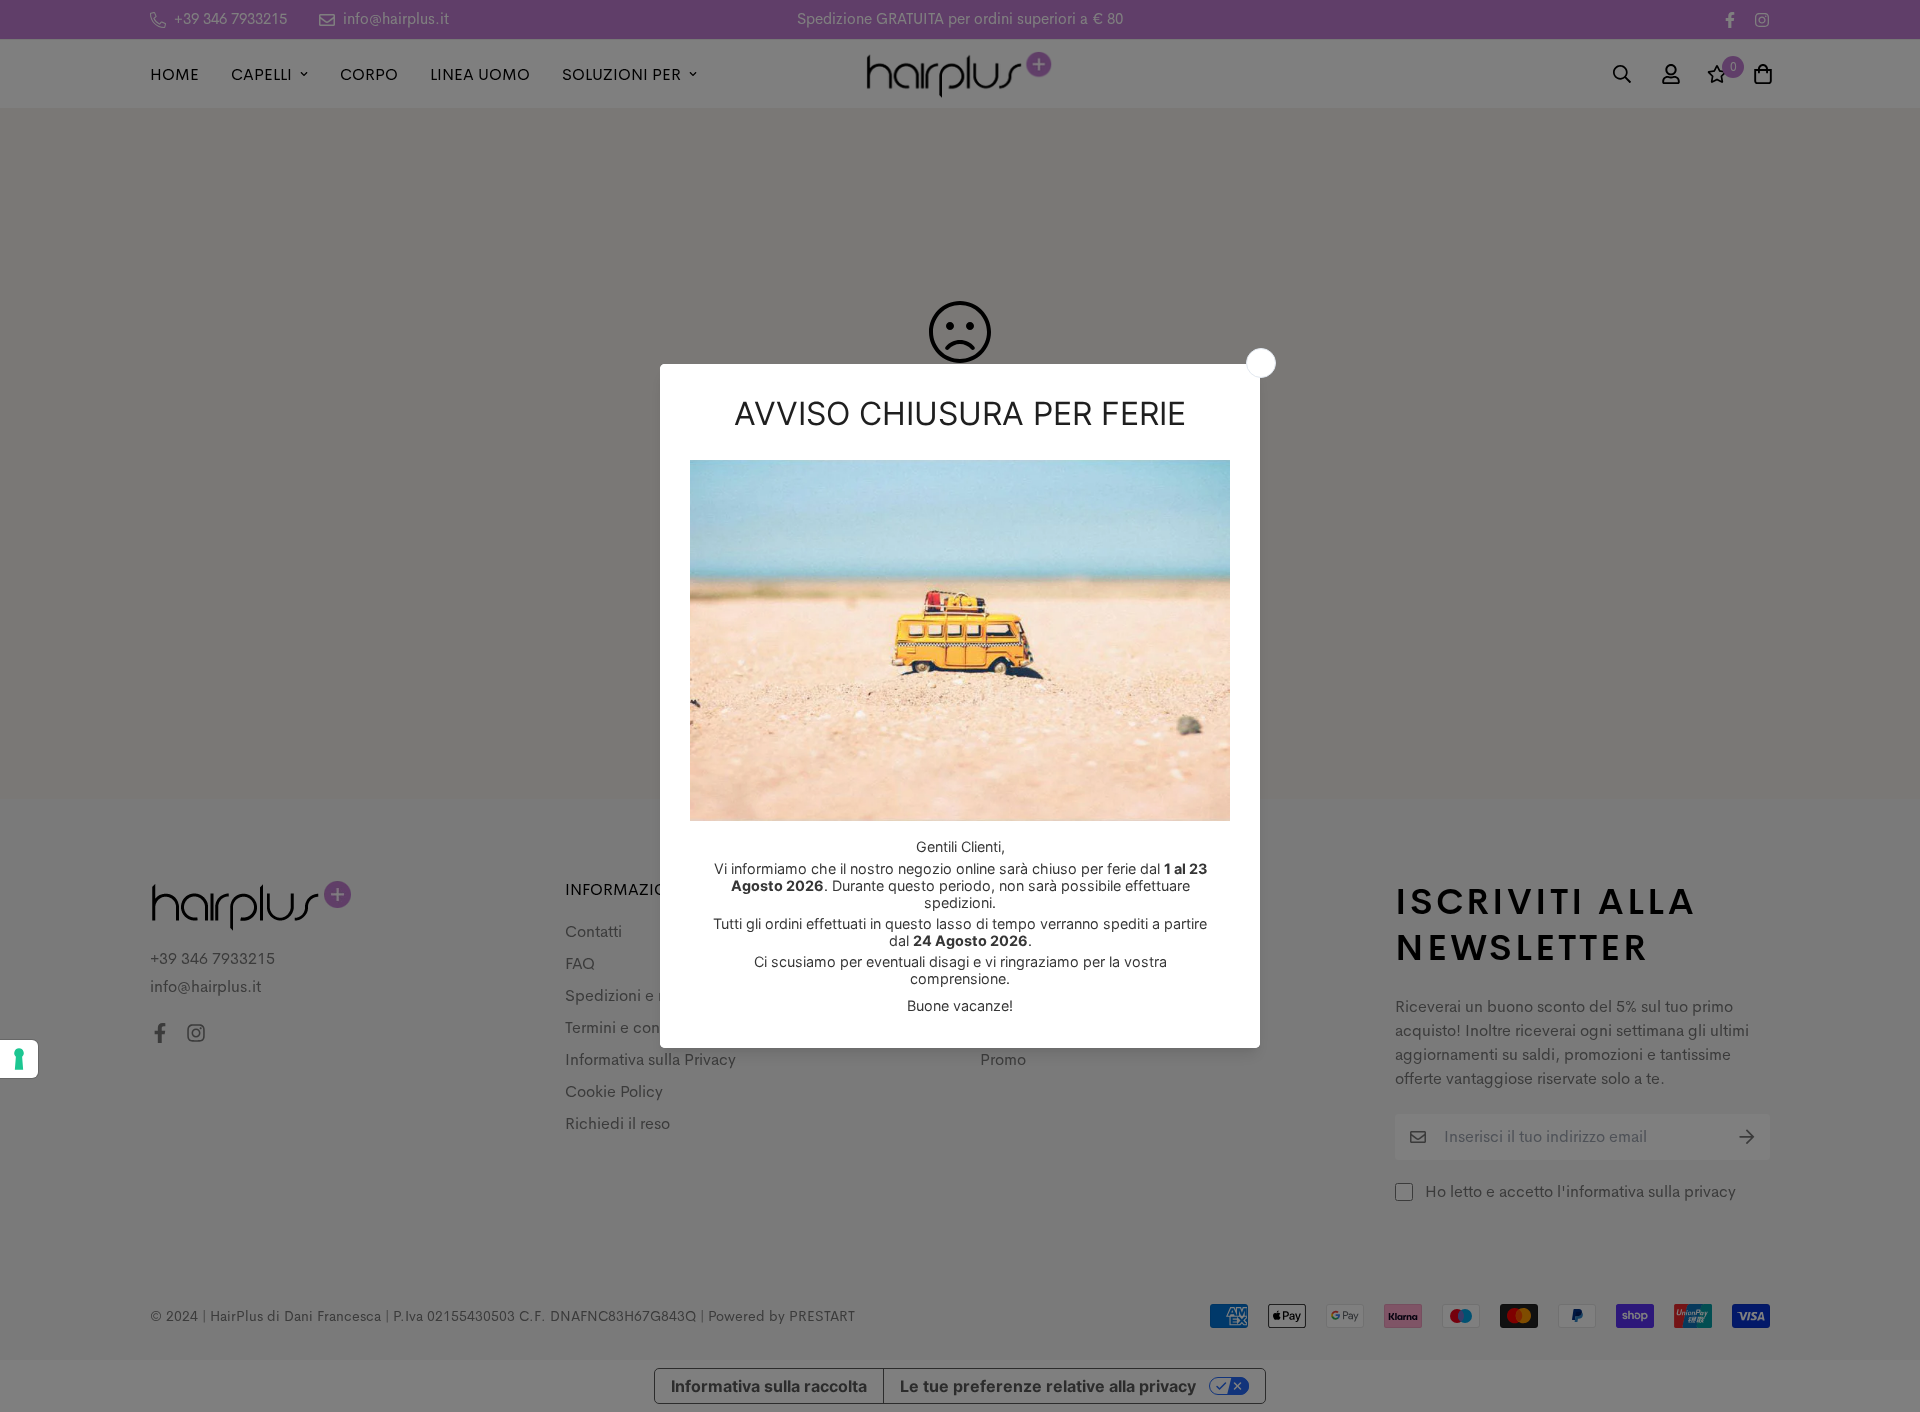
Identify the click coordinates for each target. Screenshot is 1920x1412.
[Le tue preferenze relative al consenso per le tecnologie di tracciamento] (19, 1059)
